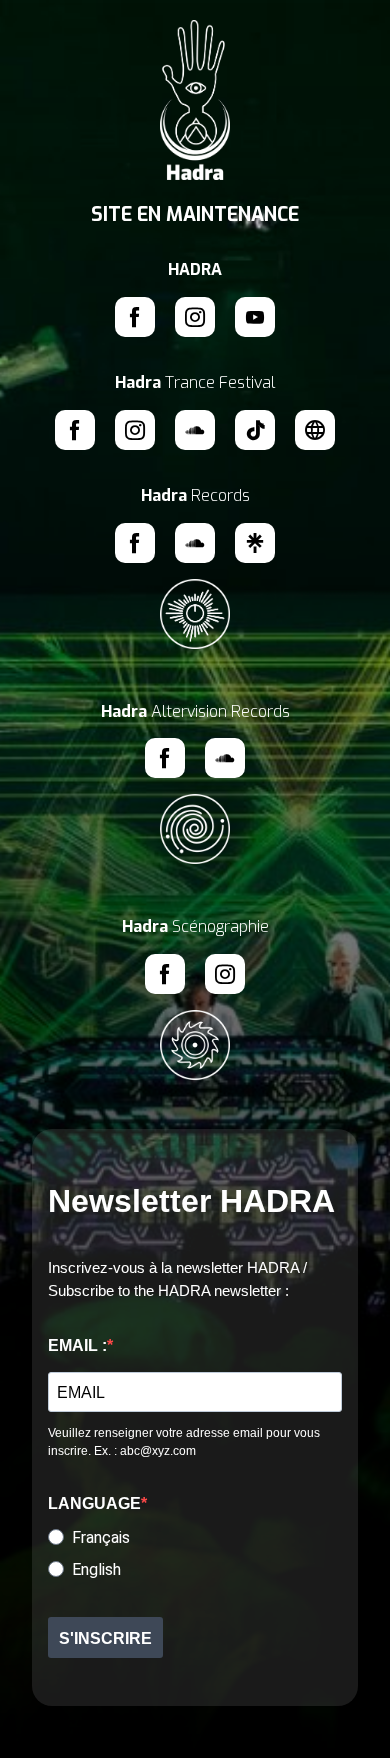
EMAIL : (77, 1345)
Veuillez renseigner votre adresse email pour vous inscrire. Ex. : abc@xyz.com (184, 1442)
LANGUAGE (94, 1503)
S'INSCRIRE (105, 1638)
